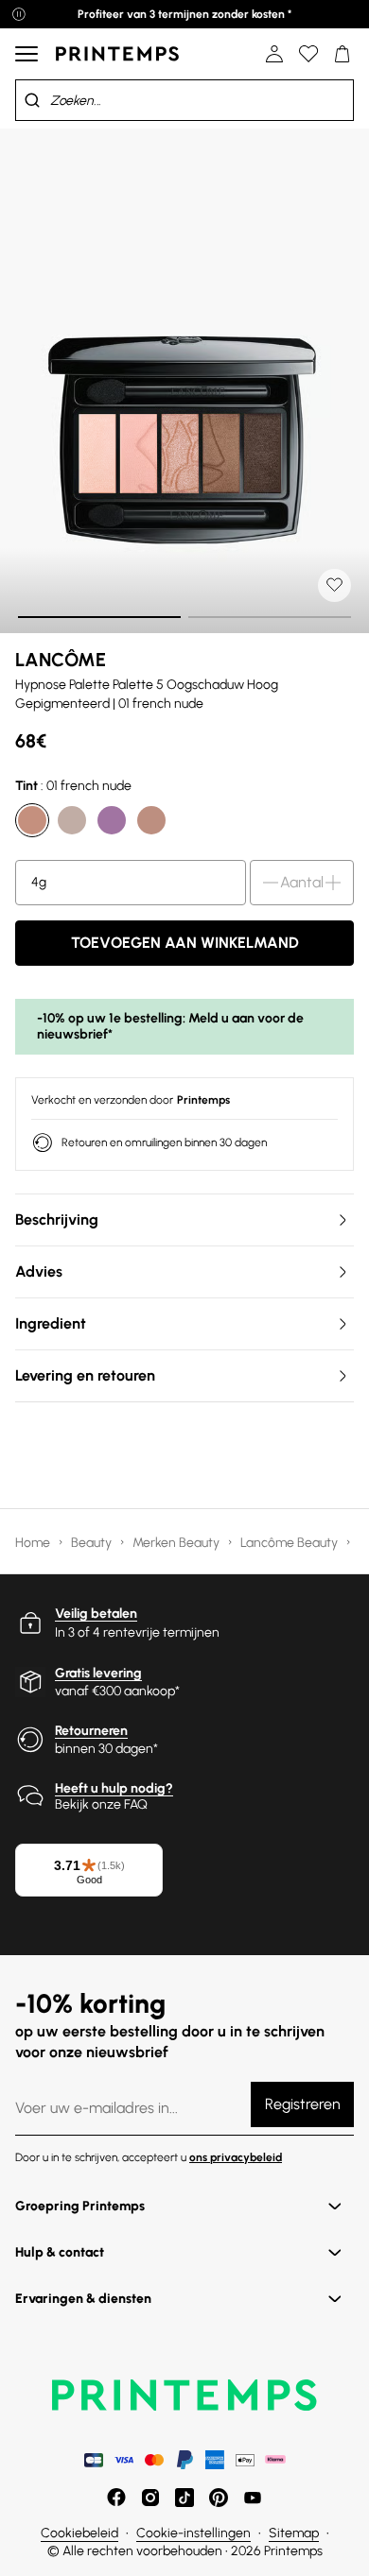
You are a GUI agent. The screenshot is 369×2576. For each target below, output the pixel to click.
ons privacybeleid (236, 2157)
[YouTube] (253, 2498)
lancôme (61, 660)
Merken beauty (177, 1543)
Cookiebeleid (79, 2533)
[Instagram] (150, 2498)
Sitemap (294, 2533)
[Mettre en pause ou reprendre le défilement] (19, 14)
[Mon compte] (274, 54)
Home (34, 1543)
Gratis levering (98, 1673)
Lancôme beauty (290, 1543)
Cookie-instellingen (193, 2533)
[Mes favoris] (308, 54)
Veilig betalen (96, 1614)
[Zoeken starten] (32, 100)
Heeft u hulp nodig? (114, 1788)
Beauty (93, 1543)
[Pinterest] (219, 2498)
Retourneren (91, 1731)
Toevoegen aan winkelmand (185, 943)
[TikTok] (184, 2498)
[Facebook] (116, 2498)
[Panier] (343, 54)
